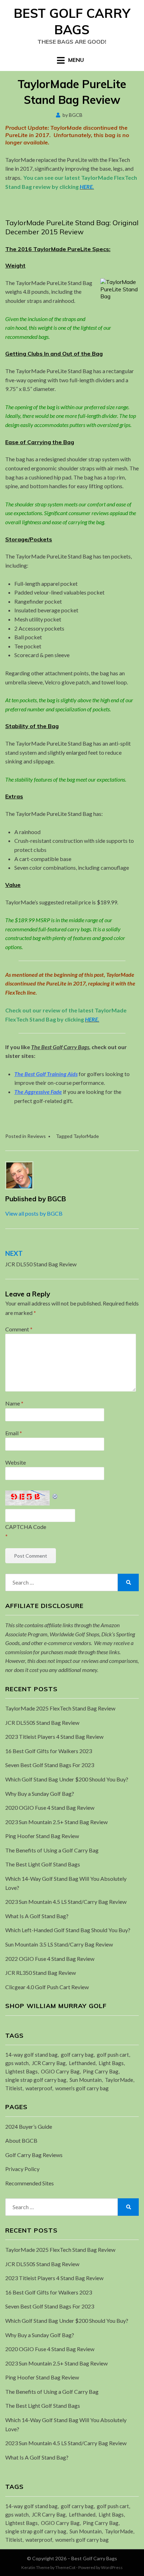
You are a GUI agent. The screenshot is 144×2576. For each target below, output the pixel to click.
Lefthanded (82, 2063)
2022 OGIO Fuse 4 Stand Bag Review (50, 1959)
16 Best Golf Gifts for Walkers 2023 (49, 1751)
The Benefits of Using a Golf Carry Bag (52, 1850)
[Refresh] (55, 1495)
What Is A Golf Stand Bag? (37, 1916)
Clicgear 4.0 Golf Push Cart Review (47, 1987)
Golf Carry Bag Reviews (34, 2155)
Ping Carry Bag (101, 2071)
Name (14, 1403)
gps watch (17, 2063)
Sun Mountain (86, 2080)
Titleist (14, 2088)
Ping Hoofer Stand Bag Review (42, 1836)
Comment (19, 1329)
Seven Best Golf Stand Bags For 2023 (50, 1765)
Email (14, 1433)
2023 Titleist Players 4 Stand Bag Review (54, 1737)
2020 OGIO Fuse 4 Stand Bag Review (50, 1808)
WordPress (112, 2567)
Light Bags (111, 2063)
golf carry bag (77, 2055)
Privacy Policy (22, 2169)
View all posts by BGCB (34, 1213)
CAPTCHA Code (26, 1527)
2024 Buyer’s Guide (29, 2126)
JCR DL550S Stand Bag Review (42, 1723)
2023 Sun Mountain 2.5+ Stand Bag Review (56, 1822)
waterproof (39, 2088)
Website (16, 1462)
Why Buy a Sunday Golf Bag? (40, 1794)
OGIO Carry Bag (60, 2071)
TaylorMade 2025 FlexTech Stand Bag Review (60, 1708)
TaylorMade (86, 1136)
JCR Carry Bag (49, 2063)
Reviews (37, 1136)
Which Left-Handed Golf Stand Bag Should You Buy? (68, 1930)
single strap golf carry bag (36, 2080)
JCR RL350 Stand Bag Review (41, 1973)
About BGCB (21, 2140)
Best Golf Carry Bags (72, 21)
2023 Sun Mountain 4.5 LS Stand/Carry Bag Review (66, 1902)
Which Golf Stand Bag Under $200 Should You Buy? (67, 1779)
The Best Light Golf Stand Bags (43, 1864)
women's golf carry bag (82, 2088)
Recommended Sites (30, 2183)
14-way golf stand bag (31, 2055)
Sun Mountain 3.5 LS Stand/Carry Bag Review (59, 1944)
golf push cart (113, 2055)
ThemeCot (65, 2567)
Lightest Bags (21, 2071)
